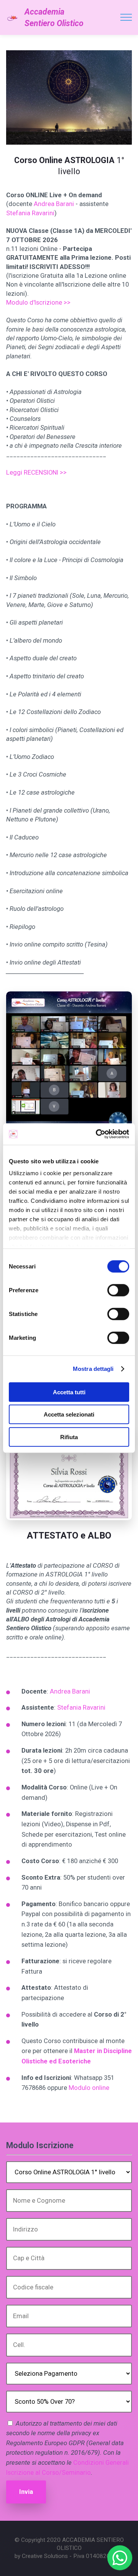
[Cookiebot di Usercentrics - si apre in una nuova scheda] (97, 1134)
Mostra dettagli (93, 1369)
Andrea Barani (54, 204)
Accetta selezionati (69, 1414)
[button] (120, 2558)
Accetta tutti (69, 1392)
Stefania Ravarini (30, 213)
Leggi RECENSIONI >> (36, 472)
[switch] (118, 1290)
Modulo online (89, 2088)
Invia (26, 2492)
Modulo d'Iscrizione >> (38, 303)
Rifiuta (69, 1437)
